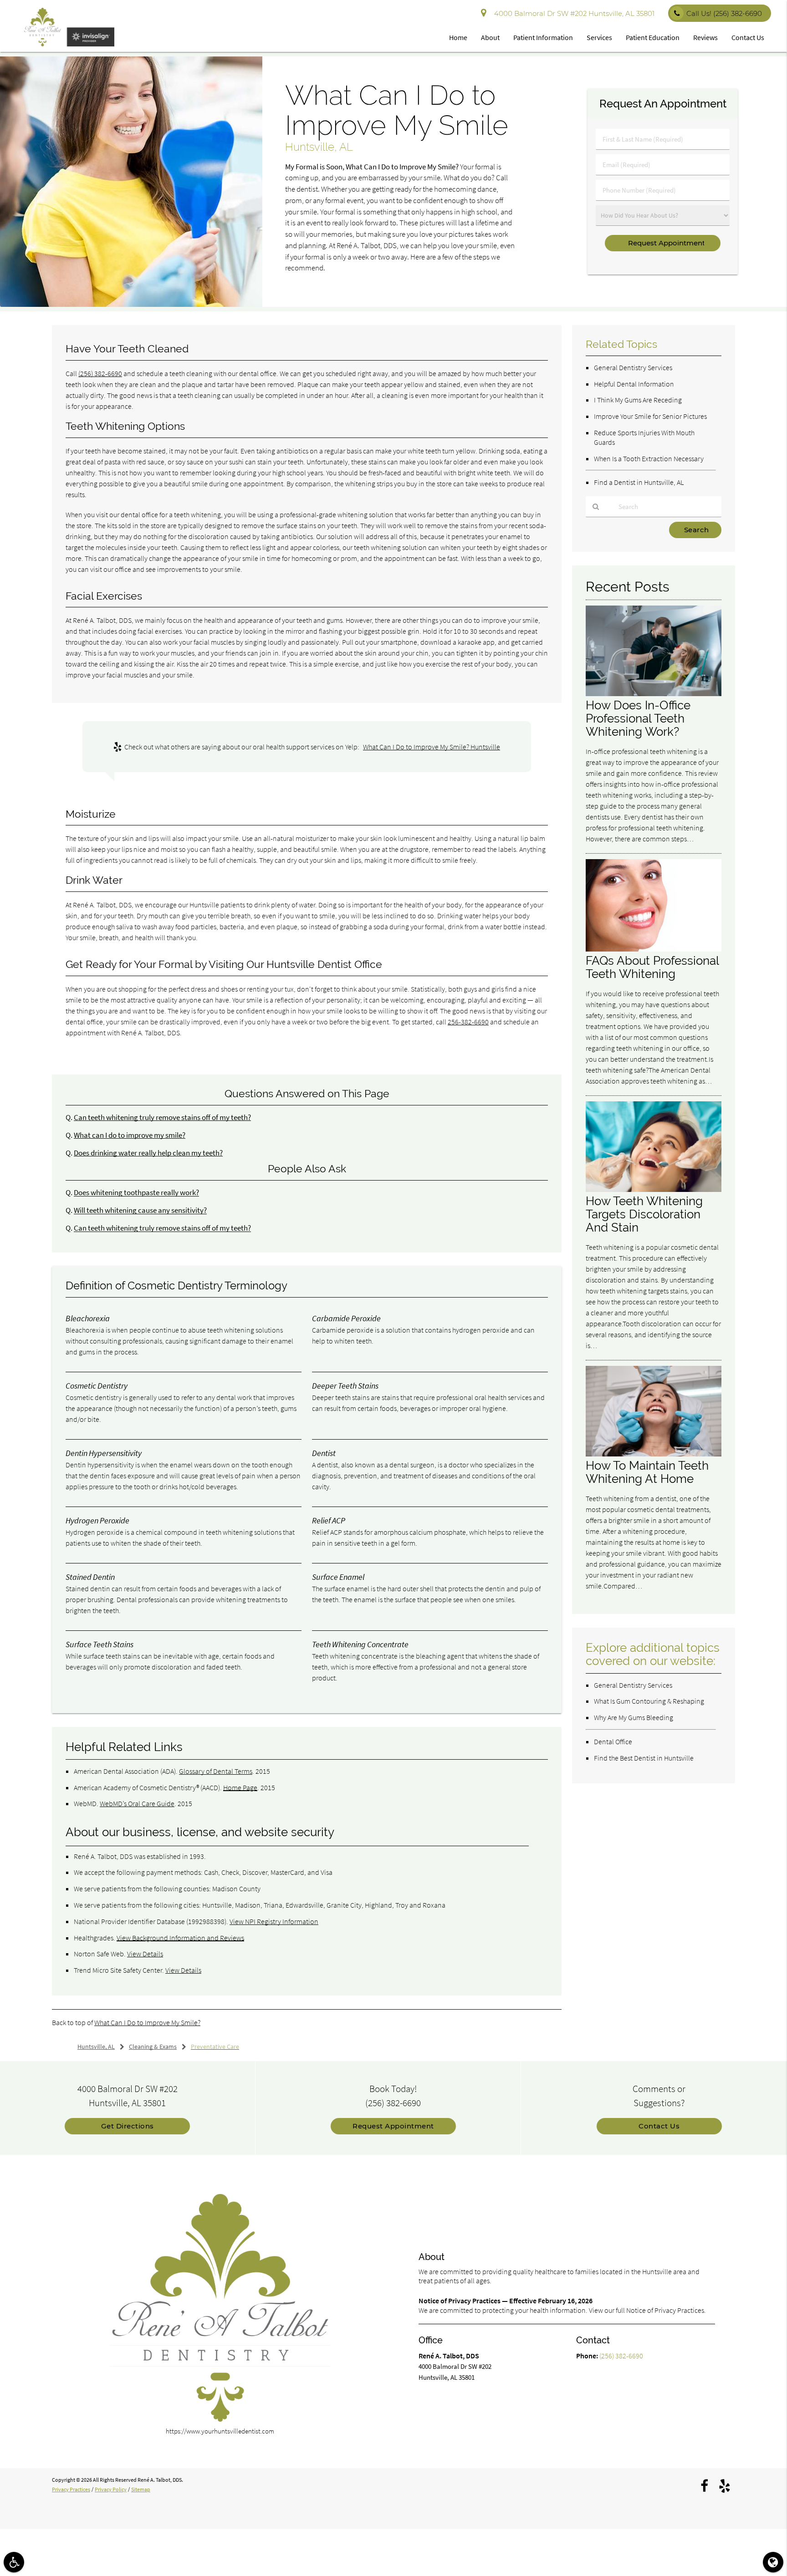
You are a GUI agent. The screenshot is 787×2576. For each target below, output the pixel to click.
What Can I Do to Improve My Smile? (147, 2022)
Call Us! (724, 13)
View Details (145, 1954)
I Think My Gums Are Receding (638, 400)
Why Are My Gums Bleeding (634, 1717)
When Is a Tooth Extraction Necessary (649, 458)
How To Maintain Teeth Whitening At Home (647, 1472)
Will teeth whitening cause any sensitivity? (140, 1210)
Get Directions (128, 2126)
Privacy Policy (111, 2489)
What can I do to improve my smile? (130, 1135)
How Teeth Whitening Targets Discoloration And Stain (644, 1214)
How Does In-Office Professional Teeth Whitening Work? (638, 718)
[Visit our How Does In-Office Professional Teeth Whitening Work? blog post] (654, 694)
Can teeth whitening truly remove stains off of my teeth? (162, 1117)
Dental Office (613, 1741)
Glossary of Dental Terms (216, 1771)
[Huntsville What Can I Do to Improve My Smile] (131, 304)
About (490, 37)
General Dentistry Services (633, 367)
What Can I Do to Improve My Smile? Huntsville (432, 747)
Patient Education (653, 37)
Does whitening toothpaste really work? (136, 1193)
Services (599, 37)
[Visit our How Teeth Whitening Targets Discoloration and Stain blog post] (654, 1189)
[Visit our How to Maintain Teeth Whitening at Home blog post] (654, 1454)
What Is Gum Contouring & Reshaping (649, 1701)
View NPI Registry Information (274, 1921)
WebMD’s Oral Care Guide (137, 1803)
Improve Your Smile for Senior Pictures (650, 416)
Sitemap (141, 2489)
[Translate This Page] (773, 2562)
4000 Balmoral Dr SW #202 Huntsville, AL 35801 (572, 13)
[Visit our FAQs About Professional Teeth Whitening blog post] (654, 949)
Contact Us (748, 37)
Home (458, 37)
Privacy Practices (71, 2489)
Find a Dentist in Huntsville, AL (639, 482)
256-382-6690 (468, 1022)
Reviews (705, 37)
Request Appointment (393, 2126)
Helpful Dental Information (634, 384)
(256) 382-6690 (100, 373)
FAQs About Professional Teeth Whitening (652, 967)
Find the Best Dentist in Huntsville (644, 1758)
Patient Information (543, 37)
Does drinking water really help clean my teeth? (148, 1153)
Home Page (240, 1787)
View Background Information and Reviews (180, 1938)
